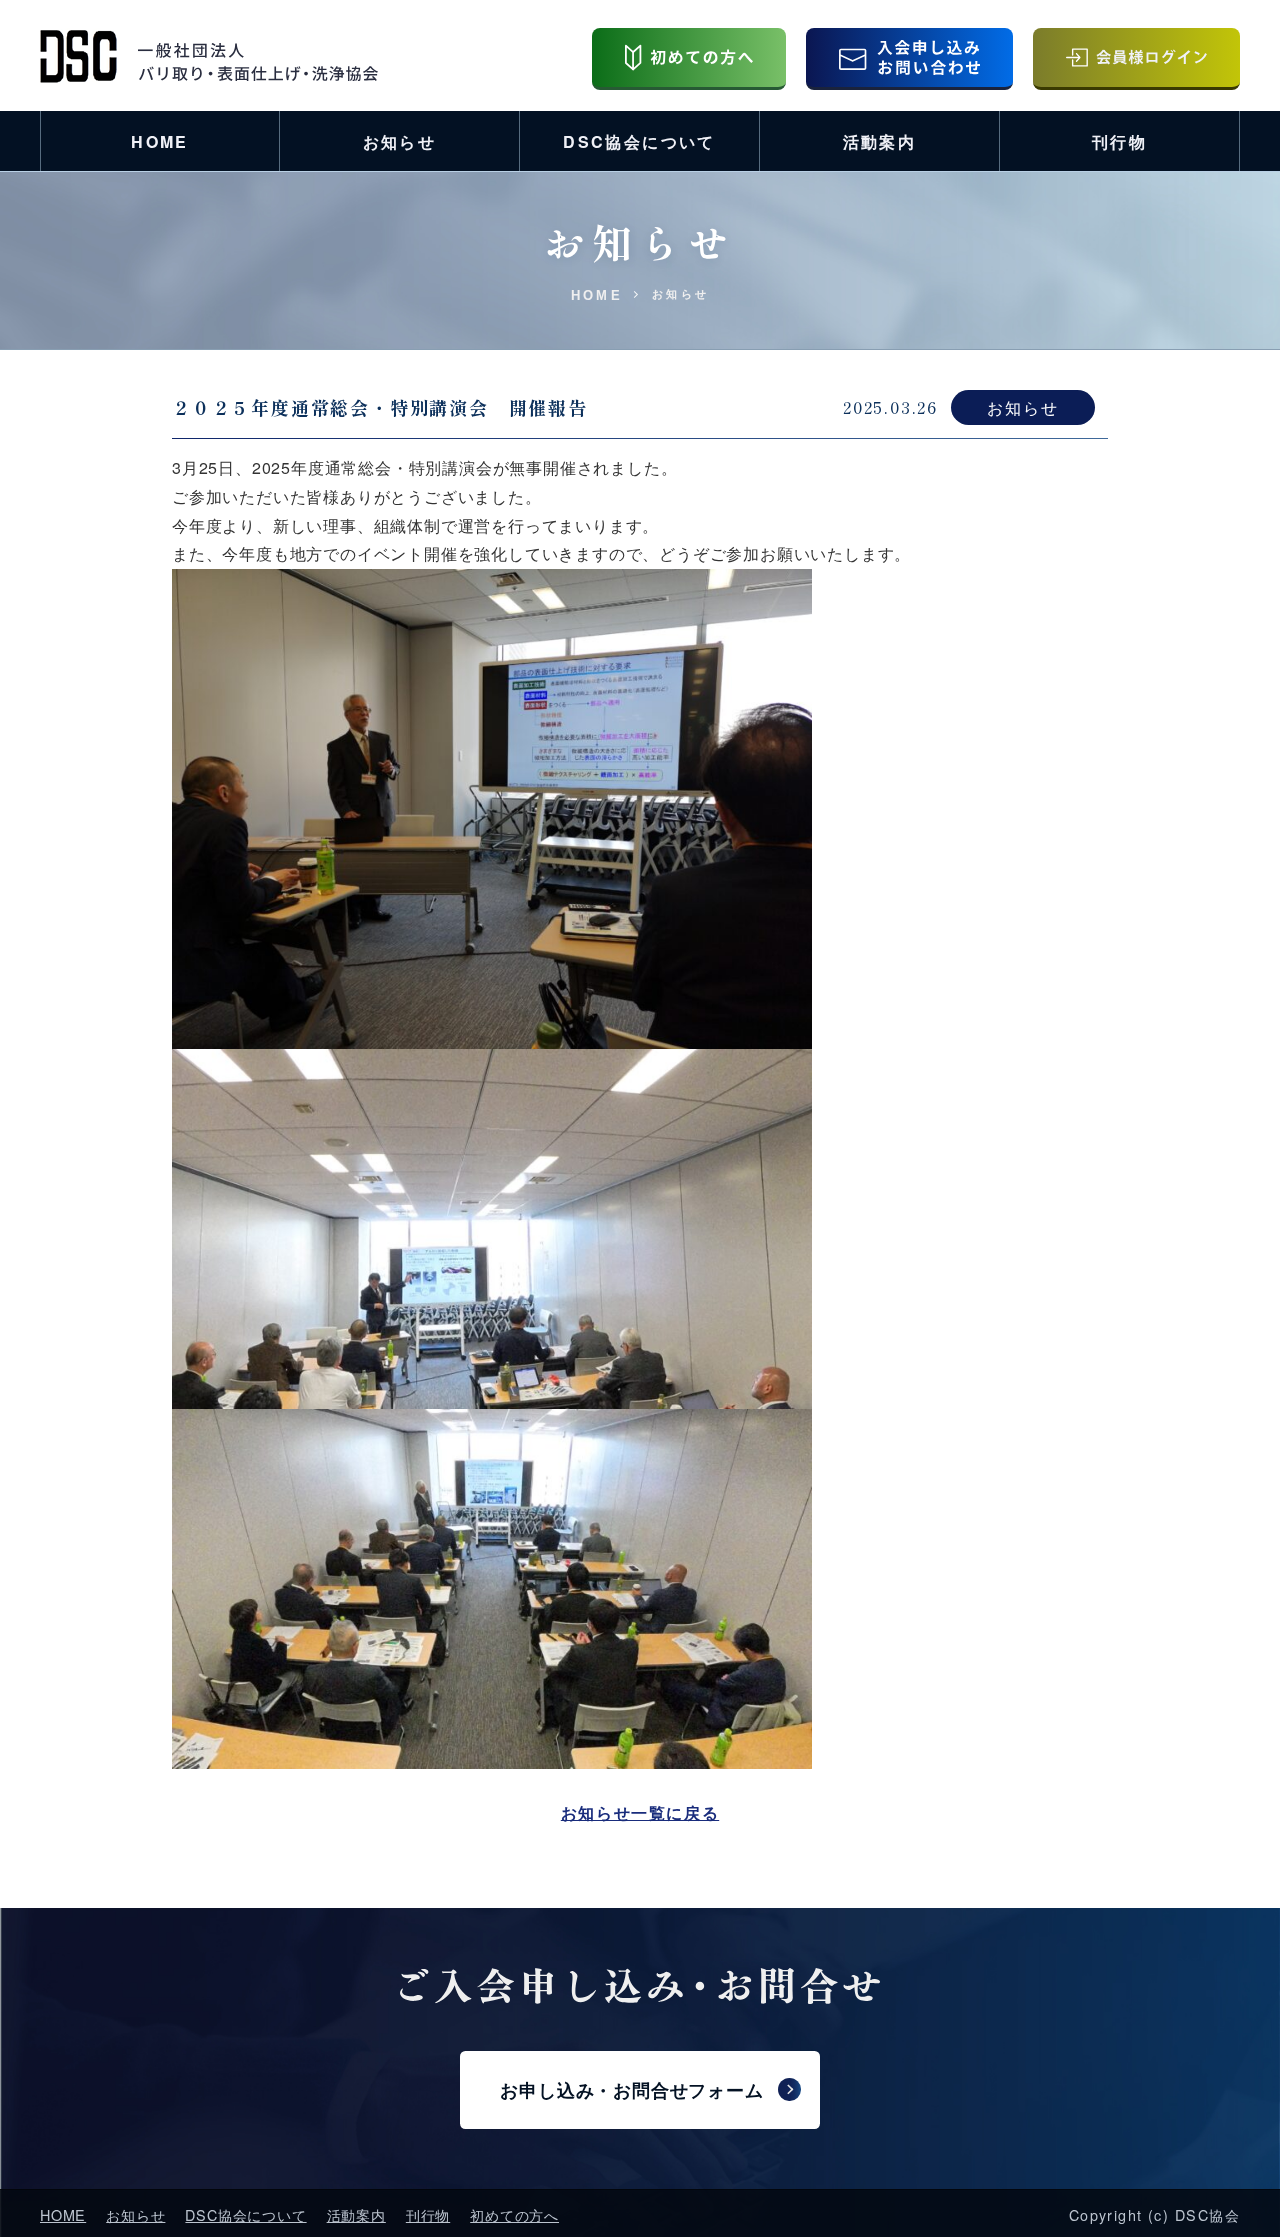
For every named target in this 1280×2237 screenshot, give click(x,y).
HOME (160, 141)
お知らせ (400, 141)
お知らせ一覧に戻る (640, 1812)
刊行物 (1119, 141)
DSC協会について (639, 141)
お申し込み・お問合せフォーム (631, 2090)
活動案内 (880, 141)
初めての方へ (514, 2214)
